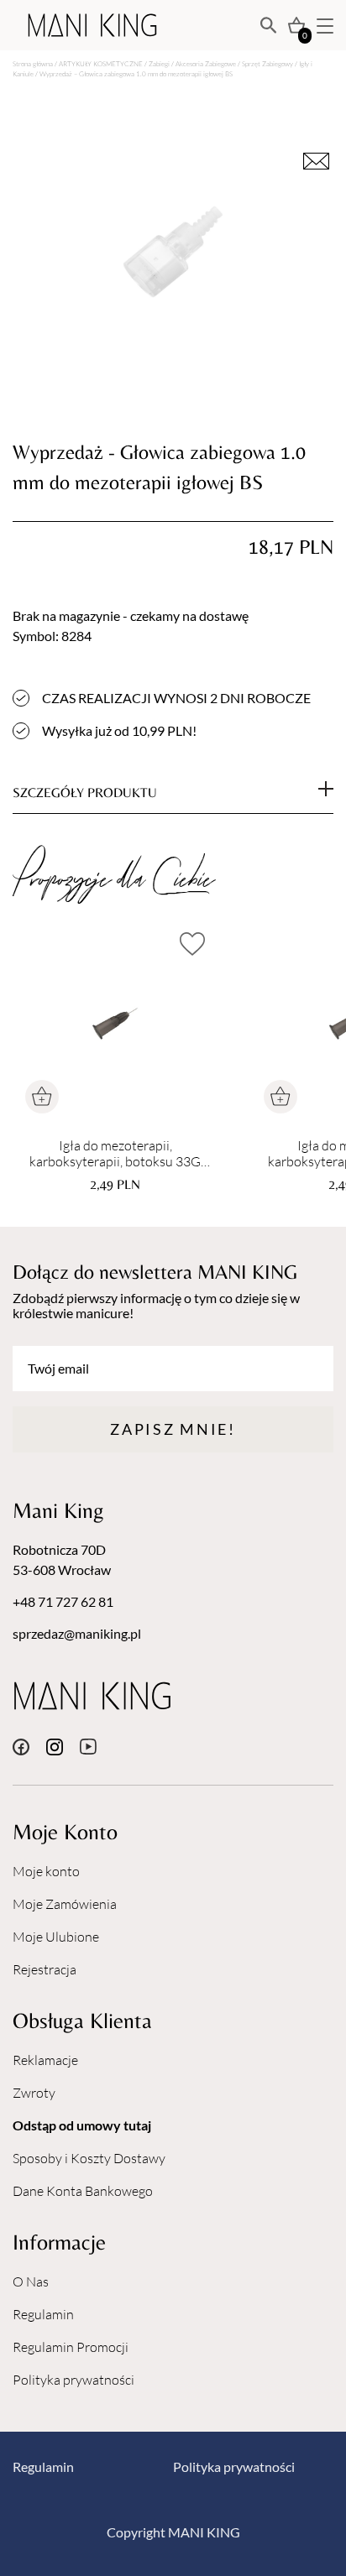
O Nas (31, 2281)
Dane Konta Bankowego (83, 2191)
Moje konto (46, 1871)
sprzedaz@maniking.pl (77, 1633)
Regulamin (43, 2314)
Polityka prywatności (73, 2380)
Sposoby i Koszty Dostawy (89, 2158)
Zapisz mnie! (173, 1429)
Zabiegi (159, 63)
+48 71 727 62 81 (63, 1601)
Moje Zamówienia (65, 1904)
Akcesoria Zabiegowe (206, 63)
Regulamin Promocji (71, 2347)
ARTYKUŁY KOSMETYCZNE (101, 63)
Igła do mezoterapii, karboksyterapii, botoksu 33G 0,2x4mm (115, 1154)
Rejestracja (45, 1969)
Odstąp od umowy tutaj (82, 2125)
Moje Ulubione (56, 1937)
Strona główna (33, 63)
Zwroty (34, 2093)
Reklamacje (45, 2060)
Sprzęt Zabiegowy (267, 63)
